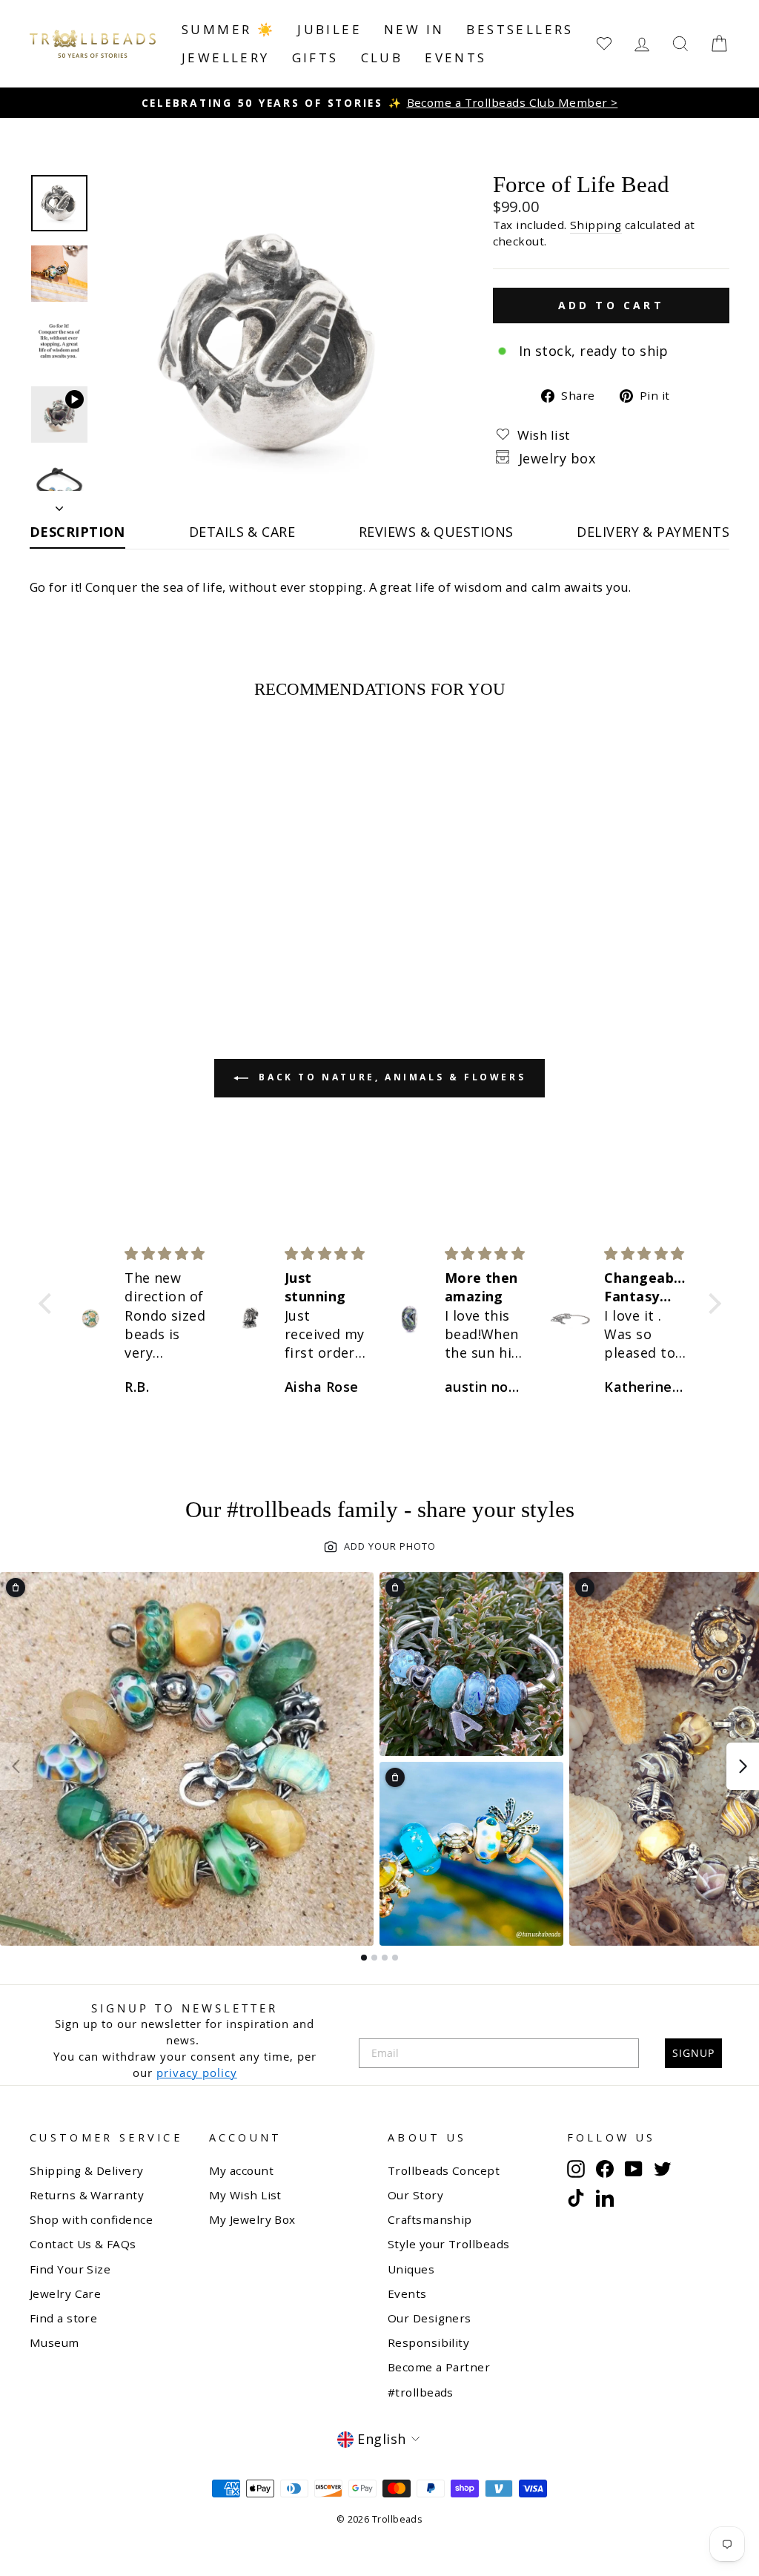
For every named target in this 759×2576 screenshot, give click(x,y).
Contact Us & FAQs (83, 2244)
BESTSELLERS (520, 29)
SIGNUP (693, 2053)
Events (455, 57)
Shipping (596, 225)
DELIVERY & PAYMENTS (653, 532)
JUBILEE (329, 29)
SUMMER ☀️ (228, 29)
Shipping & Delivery (87, 2170)
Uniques (411, 2269)
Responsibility (428, 2342)
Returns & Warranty (87, 2195)
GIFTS (315, 57)
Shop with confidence (91, 2219)
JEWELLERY (226, 57)
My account (242, 2170)
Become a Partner (439, 2367)
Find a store (63, 2318)
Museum (54, 2342)
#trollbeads (421, 2392)
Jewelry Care (65, 2293)
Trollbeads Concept (444, 2170)
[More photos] (743, 1766)
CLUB (382, 57)
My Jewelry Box (252, 2219)
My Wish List (245, 2195)
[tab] (364, 1958)
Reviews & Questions (436, 532)
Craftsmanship (430, 2219)
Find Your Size (70, 2269)
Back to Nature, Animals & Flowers (390, 1077)
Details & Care (242, 532)
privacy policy (197, 2073)
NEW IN (414, 29)
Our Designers (430, 2318)
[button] (48, 1304)
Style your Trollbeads (448, 2244)
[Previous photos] (16, 1766)
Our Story (415, 2195)
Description (77, 532)
